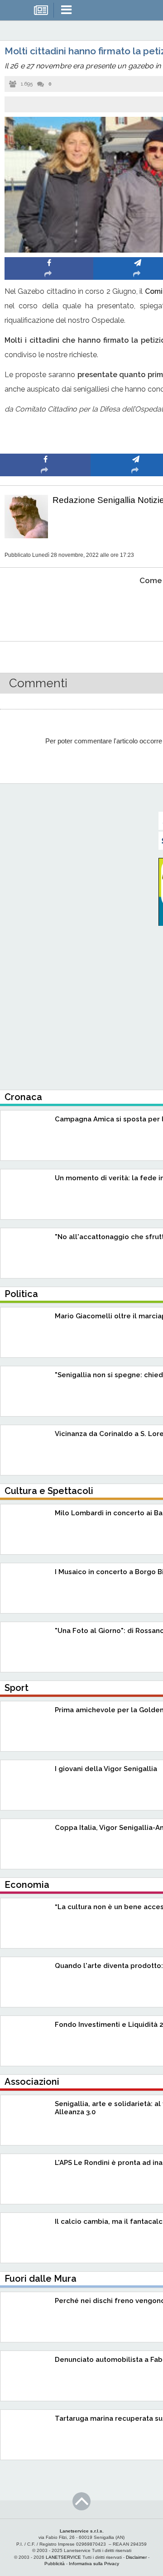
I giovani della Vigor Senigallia (106, 1769)
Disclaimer (136, 2557)
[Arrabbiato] (46, 608)
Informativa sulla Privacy (94, 2564)
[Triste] (136, 608)
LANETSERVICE (63, 2557)
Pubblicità (55, 2564)
